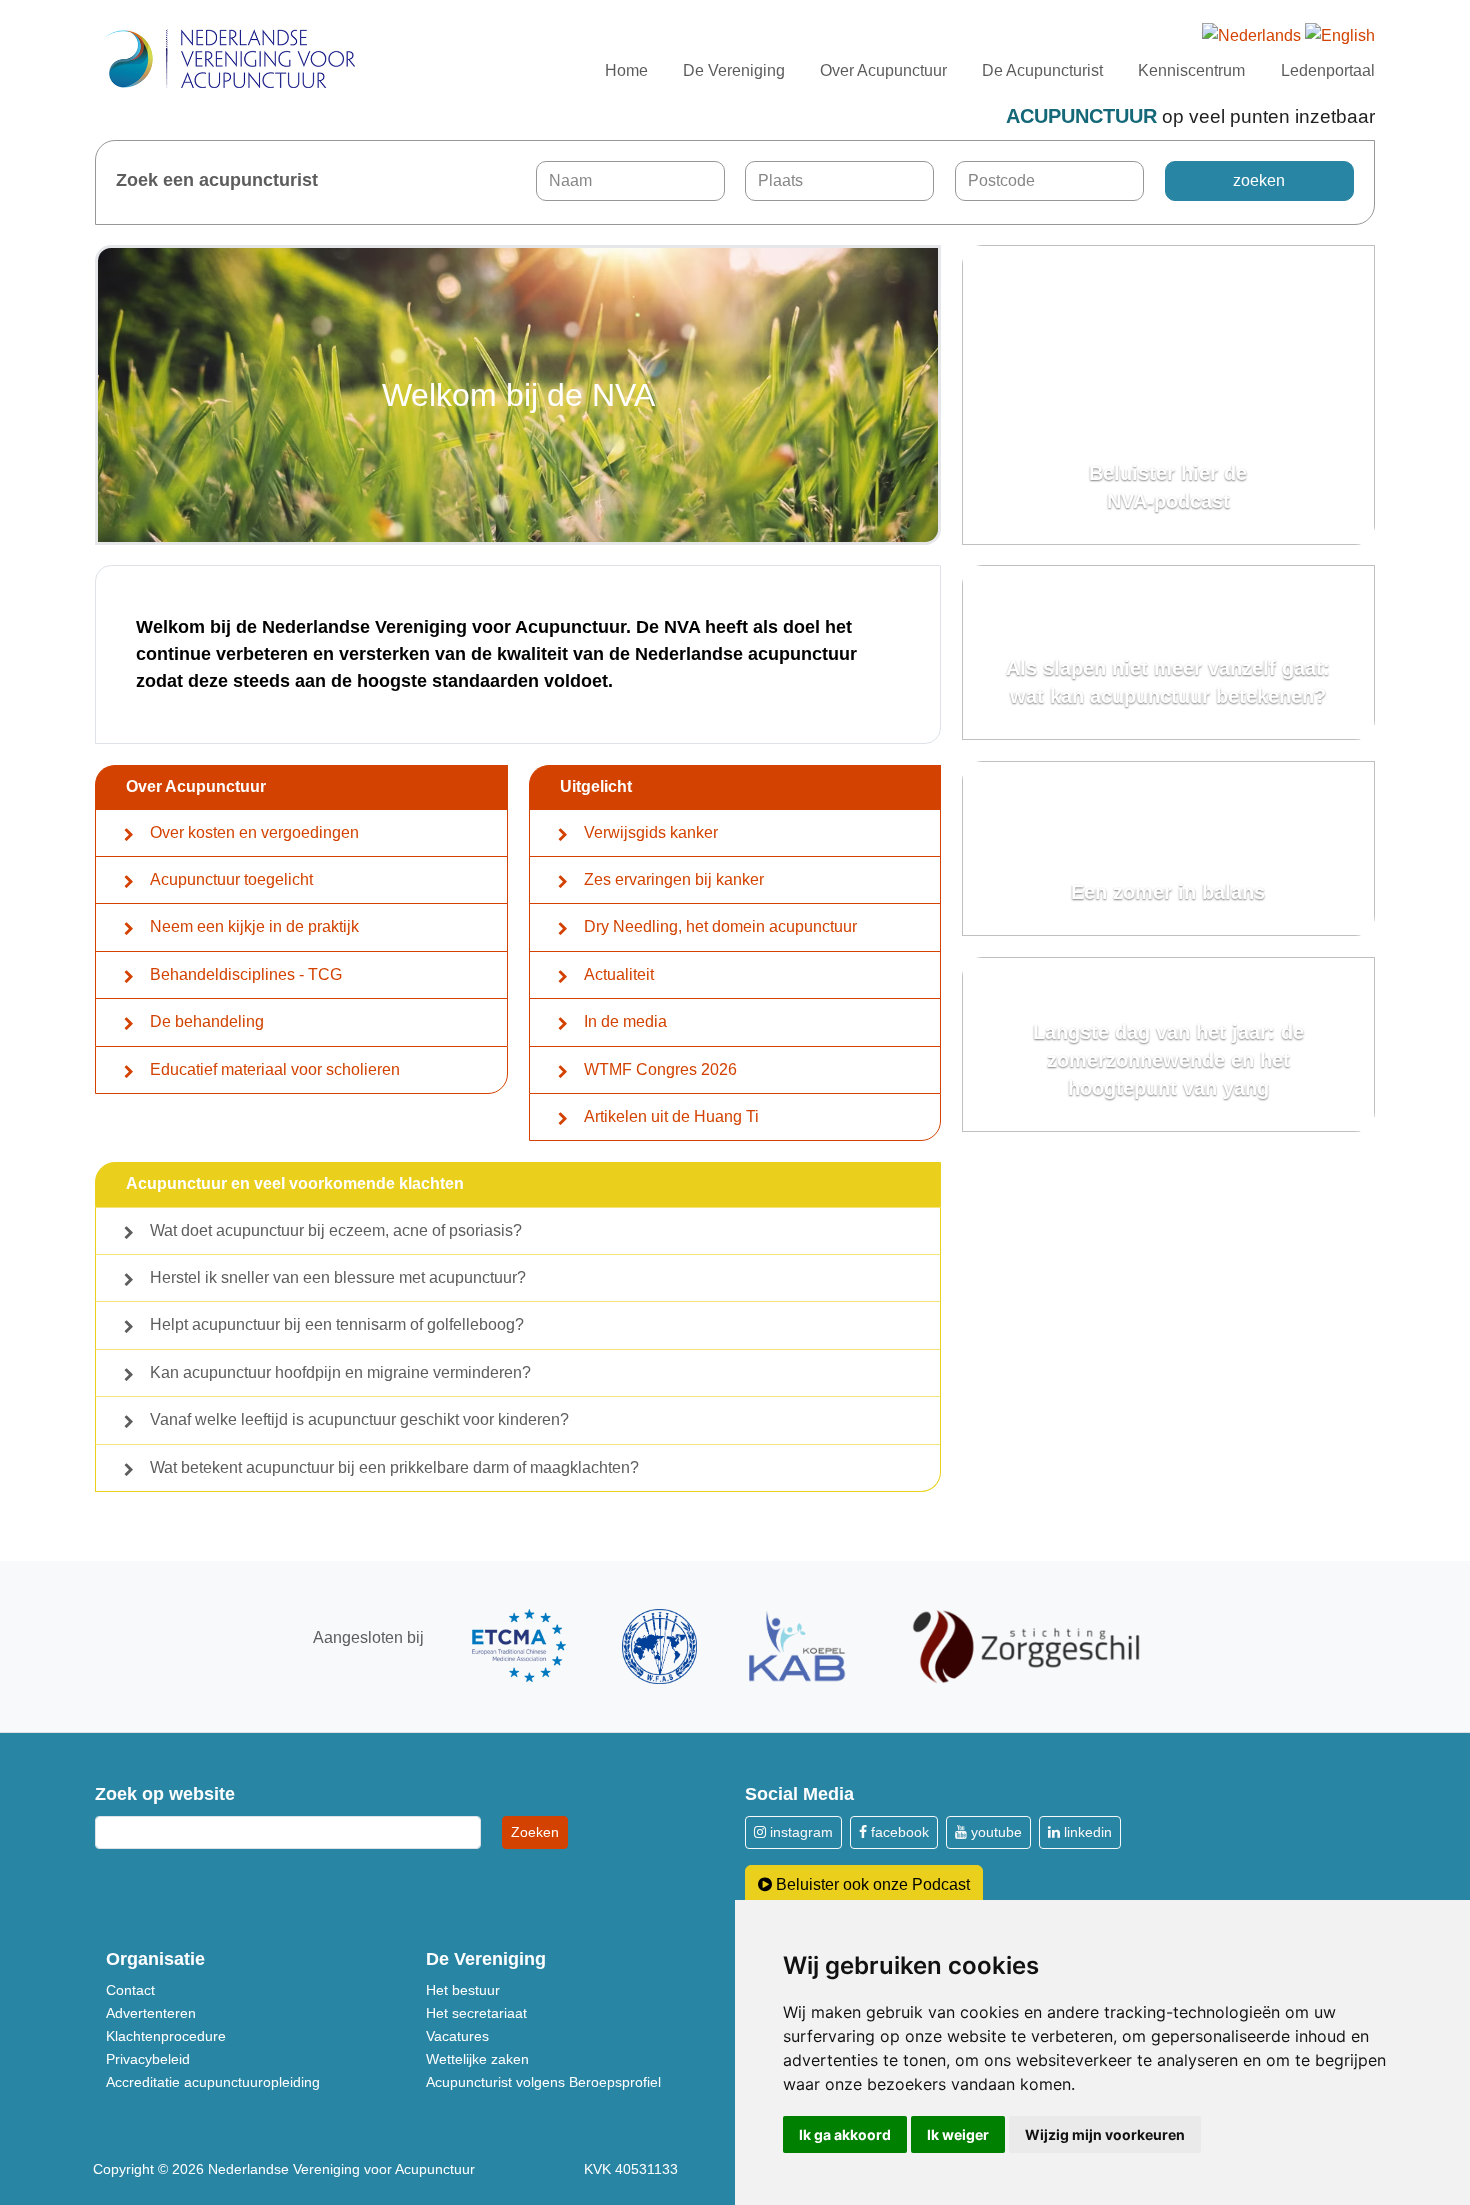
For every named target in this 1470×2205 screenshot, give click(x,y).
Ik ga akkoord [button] (845, 2134)
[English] (1340, 36)
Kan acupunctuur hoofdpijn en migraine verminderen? (340, 1372)
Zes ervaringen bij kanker (674, 879)
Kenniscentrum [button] (1191, 70)
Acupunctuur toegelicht (231, 879)
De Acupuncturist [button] (1042, 70)
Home (626, 70)
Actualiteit (619, 974)
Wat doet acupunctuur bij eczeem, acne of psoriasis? (336, 1230)
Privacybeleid (148, 2059)
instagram (799, 1832)
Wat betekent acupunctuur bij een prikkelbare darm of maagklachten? (394, 1467)
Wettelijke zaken (477, 2059)
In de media (625, 1021)
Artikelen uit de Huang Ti (671, 1116)
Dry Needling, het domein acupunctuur (720, 926)
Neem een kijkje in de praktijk (254, 926)
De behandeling (207, 1021)
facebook (898, 1832)
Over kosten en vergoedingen (254, 832)
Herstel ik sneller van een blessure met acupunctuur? (338, 1277)
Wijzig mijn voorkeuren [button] (1105, 2134)
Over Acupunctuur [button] (883, 70)
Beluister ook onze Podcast (871, 1884)
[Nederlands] (1251, 36)
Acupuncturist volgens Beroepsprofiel (543, 2082)
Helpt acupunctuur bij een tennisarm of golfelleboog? (337, 1324)
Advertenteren (151, 2013)
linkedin (1086, 1832)
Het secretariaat (476, 2013)
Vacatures (457, 2036)
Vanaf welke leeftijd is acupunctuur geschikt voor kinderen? (359, 1419)
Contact (130, 1990)
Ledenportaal (1328, 70)
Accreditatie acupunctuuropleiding (213, 2082)
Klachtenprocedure (166, 2036)
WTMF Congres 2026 (660, 1069)
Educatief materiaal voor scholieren (275, 1069)
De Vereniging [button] (734, 70)
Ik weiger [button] (958, 2134)
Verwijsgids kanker (651, 832)
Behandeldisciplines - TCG (246, 974)
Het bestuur (463, 1990)
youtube (994, 1832)
